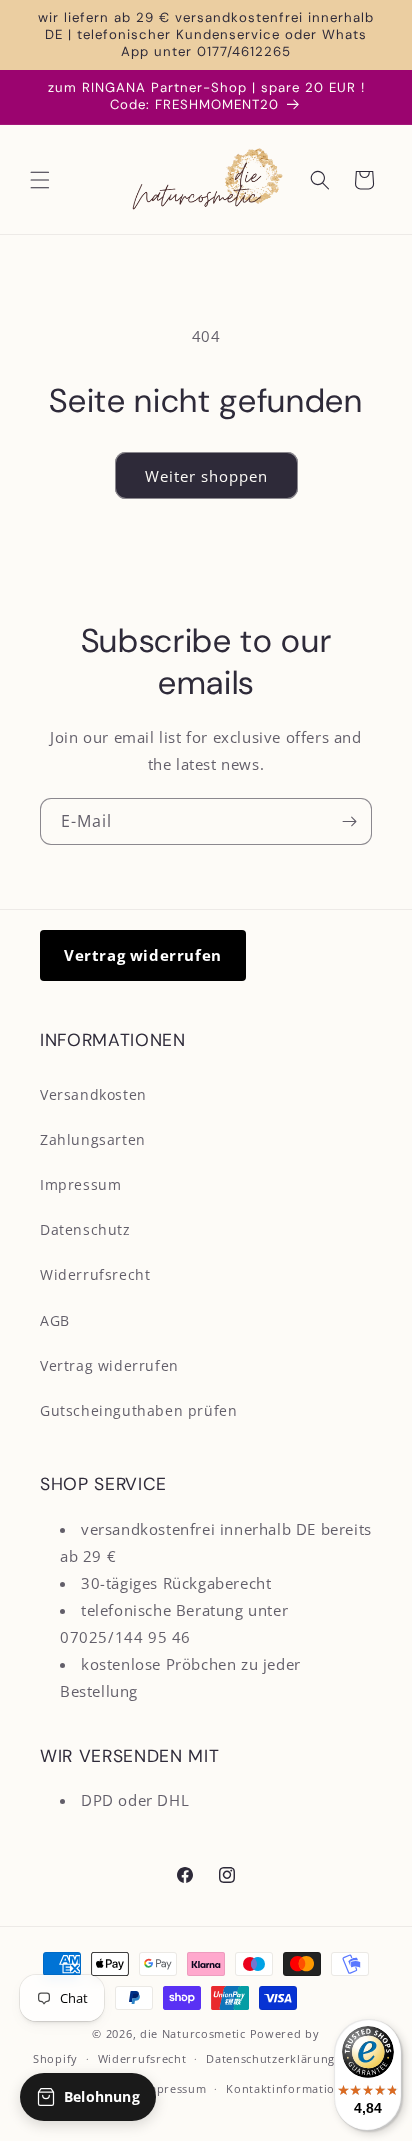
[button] (40, 180)
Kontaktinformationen (291, 2088)
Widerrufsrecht (95, 1274)
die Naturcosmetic (193, 2033)
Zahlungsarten (93, 1139)
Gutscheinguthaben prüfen (138, 1410)
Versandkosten (93, 1094)
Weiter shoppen (206, 476)
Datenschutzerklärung (270, 2058)
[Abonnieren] (349, 821)
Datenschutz (85, 1229)
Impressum (80, 1184)
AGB (55, 1320)
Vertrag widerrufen (143, 955)
